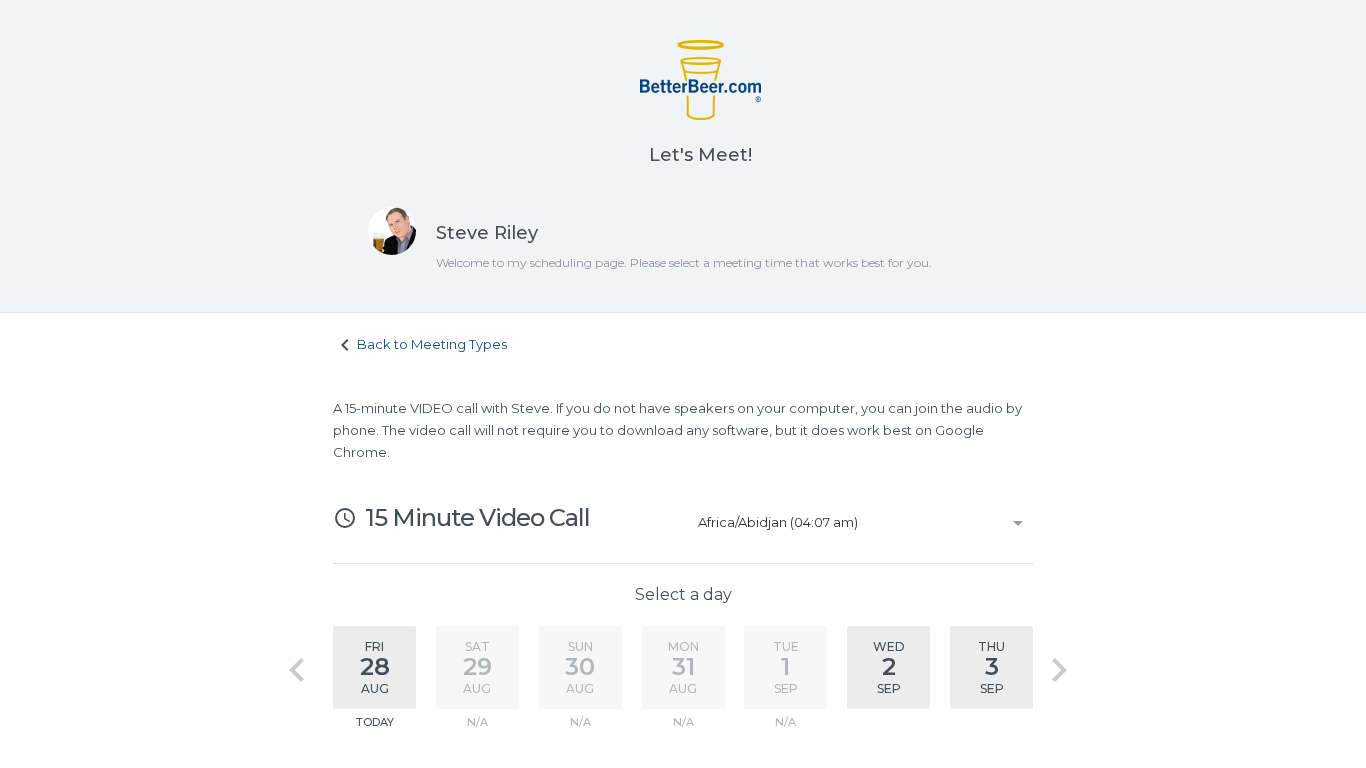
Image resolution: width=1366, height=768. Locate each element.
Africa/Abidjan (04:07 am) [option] (778, 522)
